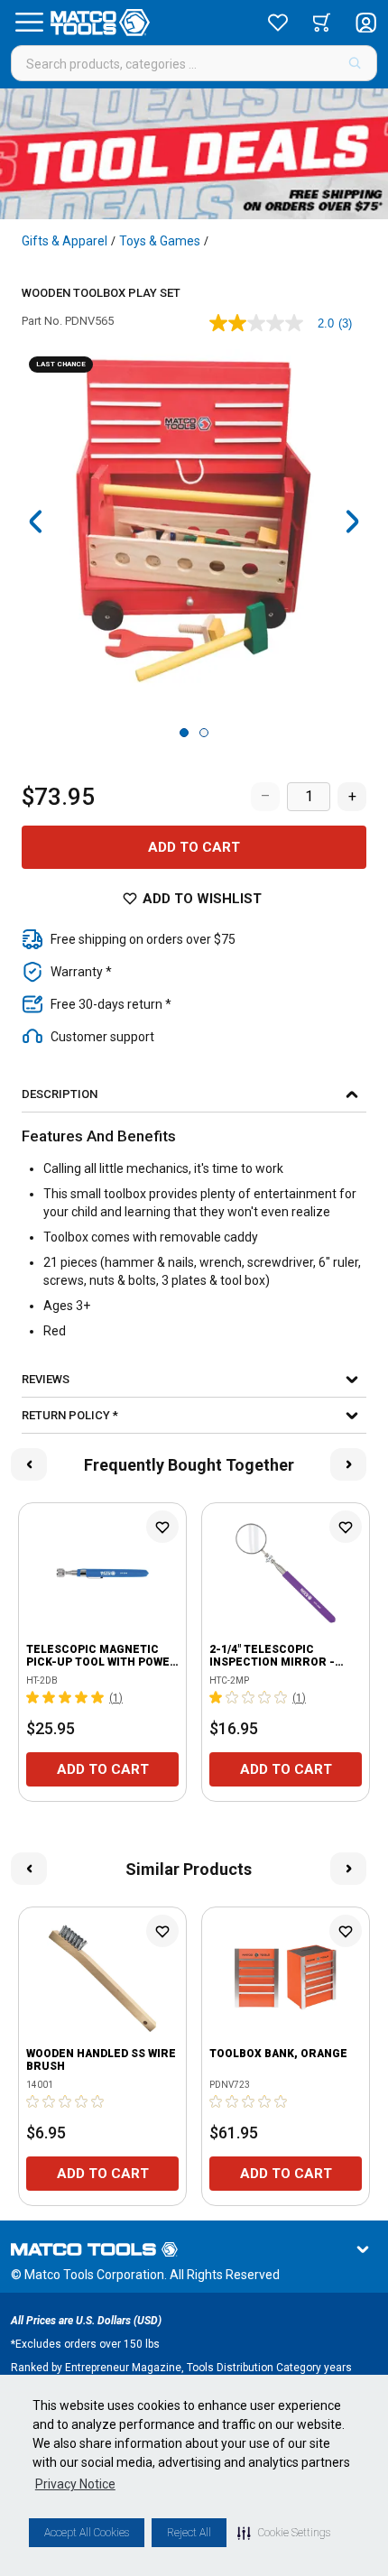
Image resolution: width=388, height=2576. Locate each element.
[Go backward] (36, 522)
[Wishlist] (278, 23)
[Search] (355, 63)
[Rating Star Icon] (33, 1697)
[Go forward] (352, 522)
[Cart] (322, 23)
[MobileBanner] (194, 154)
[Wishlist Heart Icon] (162, 1527)
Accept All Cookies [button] (87, 2533)
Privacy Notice (75, 2484)
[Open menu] (29, 23)
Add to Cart (194, 847)
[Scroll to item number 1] (184, 733)
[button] (284, 2533)
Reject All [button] (189, 2533)
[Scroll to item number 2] (204, 733)
